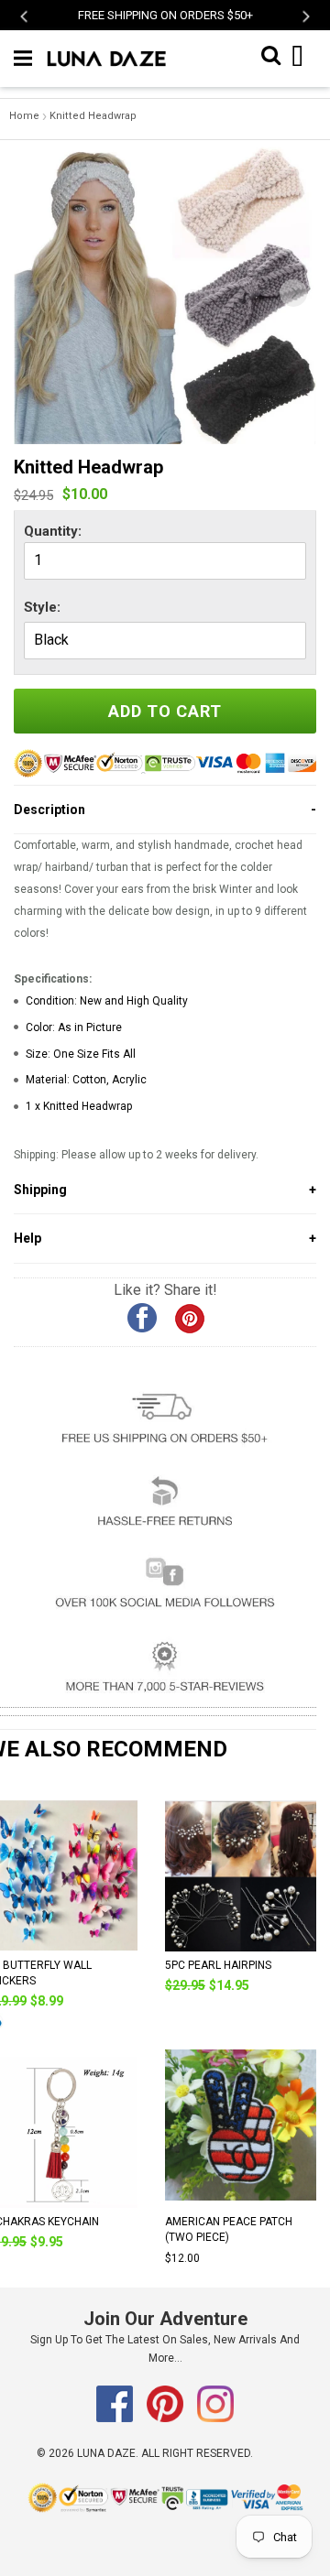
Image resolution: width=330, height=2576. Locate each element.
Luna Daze (106, 2453)
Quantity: (53, 531)
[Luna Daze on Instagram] (215, 2418)
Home (24, 116)
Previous (25, 16)
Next (305, 16)
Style (40, 607)
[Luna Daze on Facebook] (116, 2418)
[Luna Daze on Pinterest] (166, 2418)
